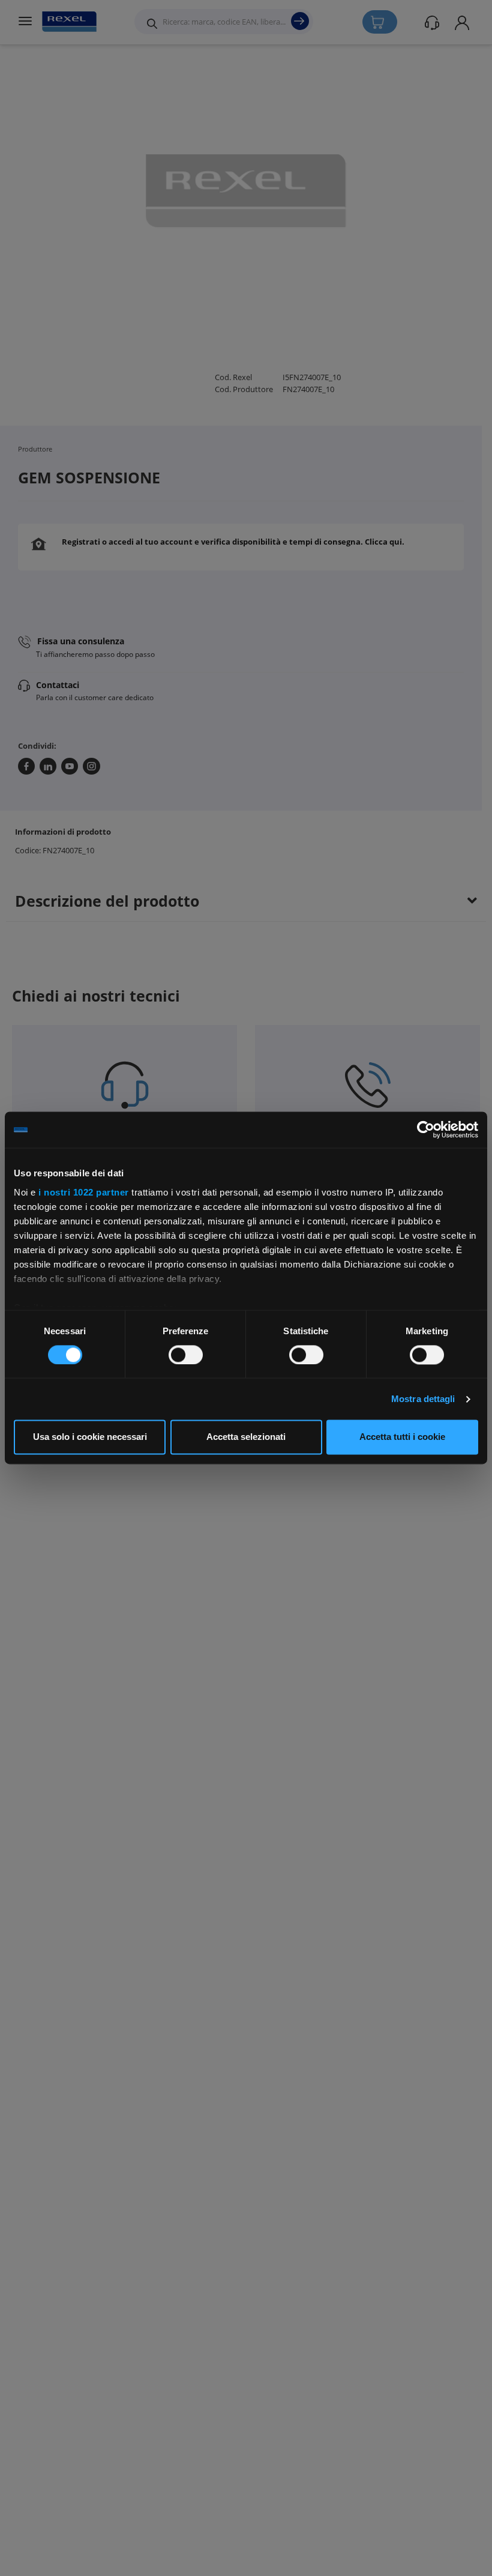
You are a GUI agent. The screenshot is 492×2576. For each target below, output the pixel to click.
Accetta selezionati (246, 1437)
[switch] (186, 1355)
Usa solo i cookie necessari (90, 1437)
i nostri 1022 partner (84, 1192)
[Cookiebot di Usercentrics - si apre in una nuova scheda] (426, 1129)
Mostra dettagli (423, 1399)
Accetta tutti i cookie (402, 1437)
